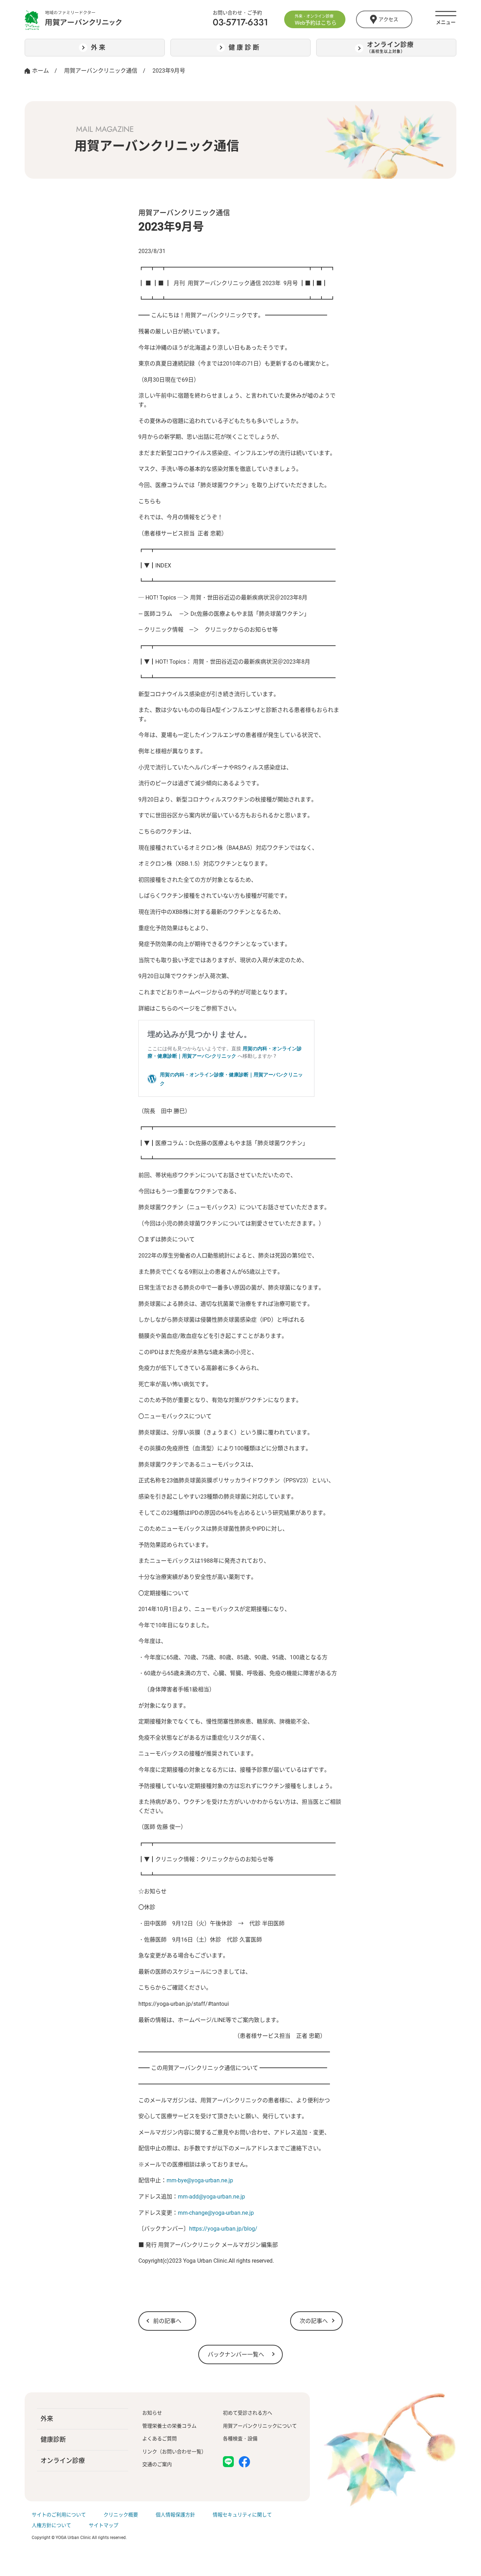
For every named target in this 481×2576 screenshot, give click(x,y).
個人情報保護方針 (175, 2515)
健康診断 (53, 2439)
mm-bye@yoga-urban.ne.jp (200, 2180)
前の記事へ (167, 2321)
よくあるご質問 (160, 2439)
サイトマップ (104, 2525)
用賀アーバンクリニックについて (260, 2426)
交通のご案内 (157, 2464)
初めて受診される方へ (248, 2413)
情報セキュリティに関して (242, 2515)
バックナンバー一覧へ (236, 2354)
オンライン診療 (63, 2461)
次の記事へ (314, 2321)
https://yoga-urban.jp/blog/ (223, 2229)
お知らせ (152, 2413)
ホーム (40, 71)
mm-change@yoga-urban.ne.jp (216, 2213)
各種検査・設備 (240, 2439)
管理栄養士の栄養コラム (169, 2426)
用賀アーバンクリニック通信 (101, 71)
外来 (47, 2419)
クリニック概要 (121, 2515)
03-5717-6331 (240, 22)
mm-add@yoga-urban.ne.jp (211, 2197)
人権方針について (51, 2525)
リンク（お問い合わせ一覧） (174, 2452)
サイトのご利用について (59, 2515)
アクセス (388, 19)
